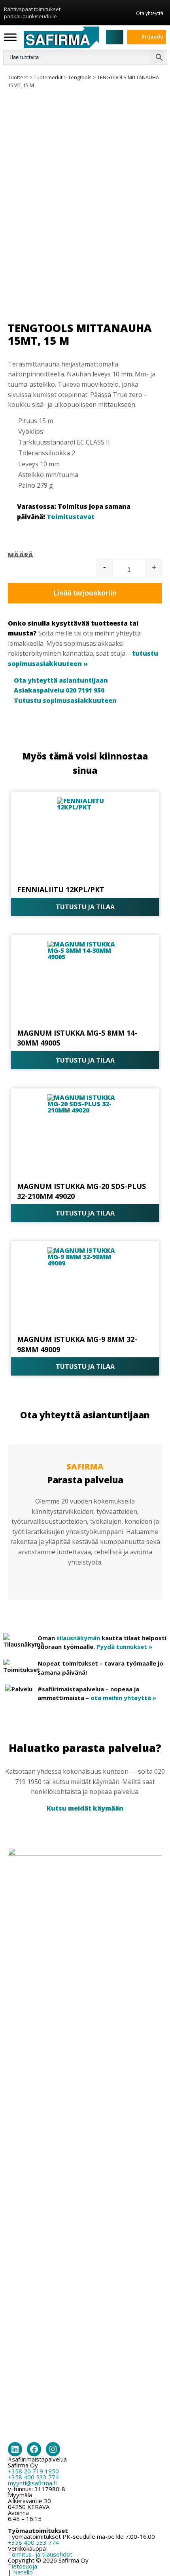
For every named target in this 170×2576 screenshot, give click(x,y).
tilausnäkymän (78, 1638)
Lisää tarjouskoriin (85, 593)
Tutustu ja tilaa (85, 907)
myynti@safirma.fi (32, 2483)
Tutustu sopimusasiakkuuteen (65, 700)
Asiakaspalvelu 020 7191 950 (59, 690)
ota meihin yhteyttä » (123, 1698)
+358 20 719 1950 (33, 2471)
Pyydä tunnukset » (124, 1647)
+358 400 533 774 (33, 2477)
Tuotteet (18, 77)
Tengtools (80, 77)
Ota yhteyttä (150, 13)
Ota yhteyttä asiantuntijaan (61, 680)
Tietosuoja (23, 2566)
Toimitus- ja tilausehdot (40, 2554)
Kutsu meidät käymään (85, 1808)
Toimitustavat (71, 517)
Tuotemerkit (48, 77)
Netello (23, 2572)
